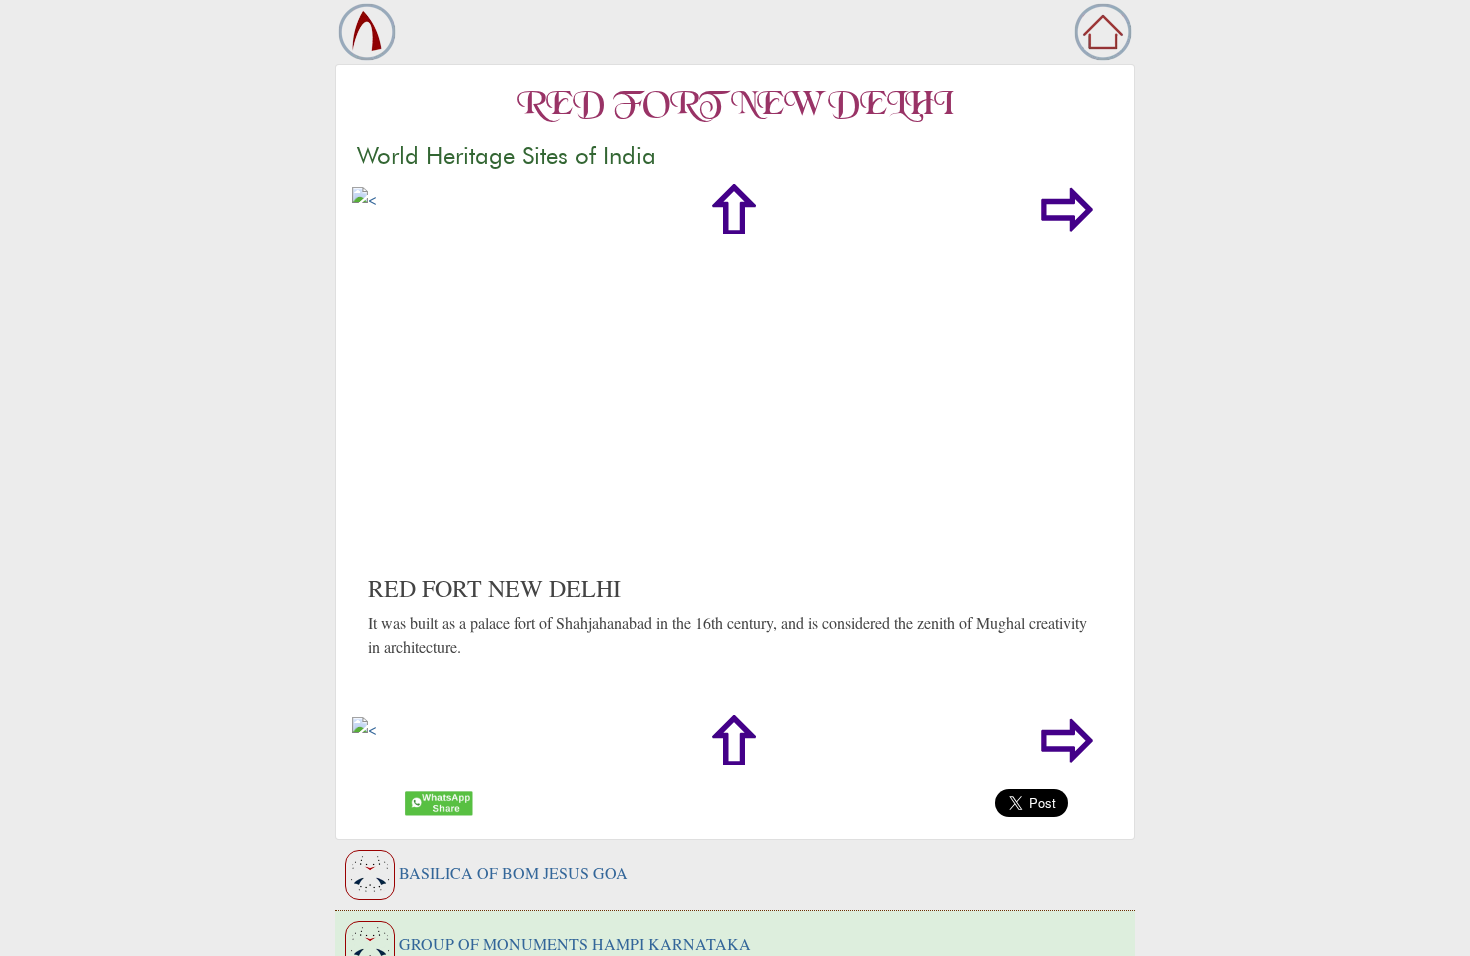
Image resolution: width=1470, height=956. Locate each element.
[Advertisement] (735, 424)
